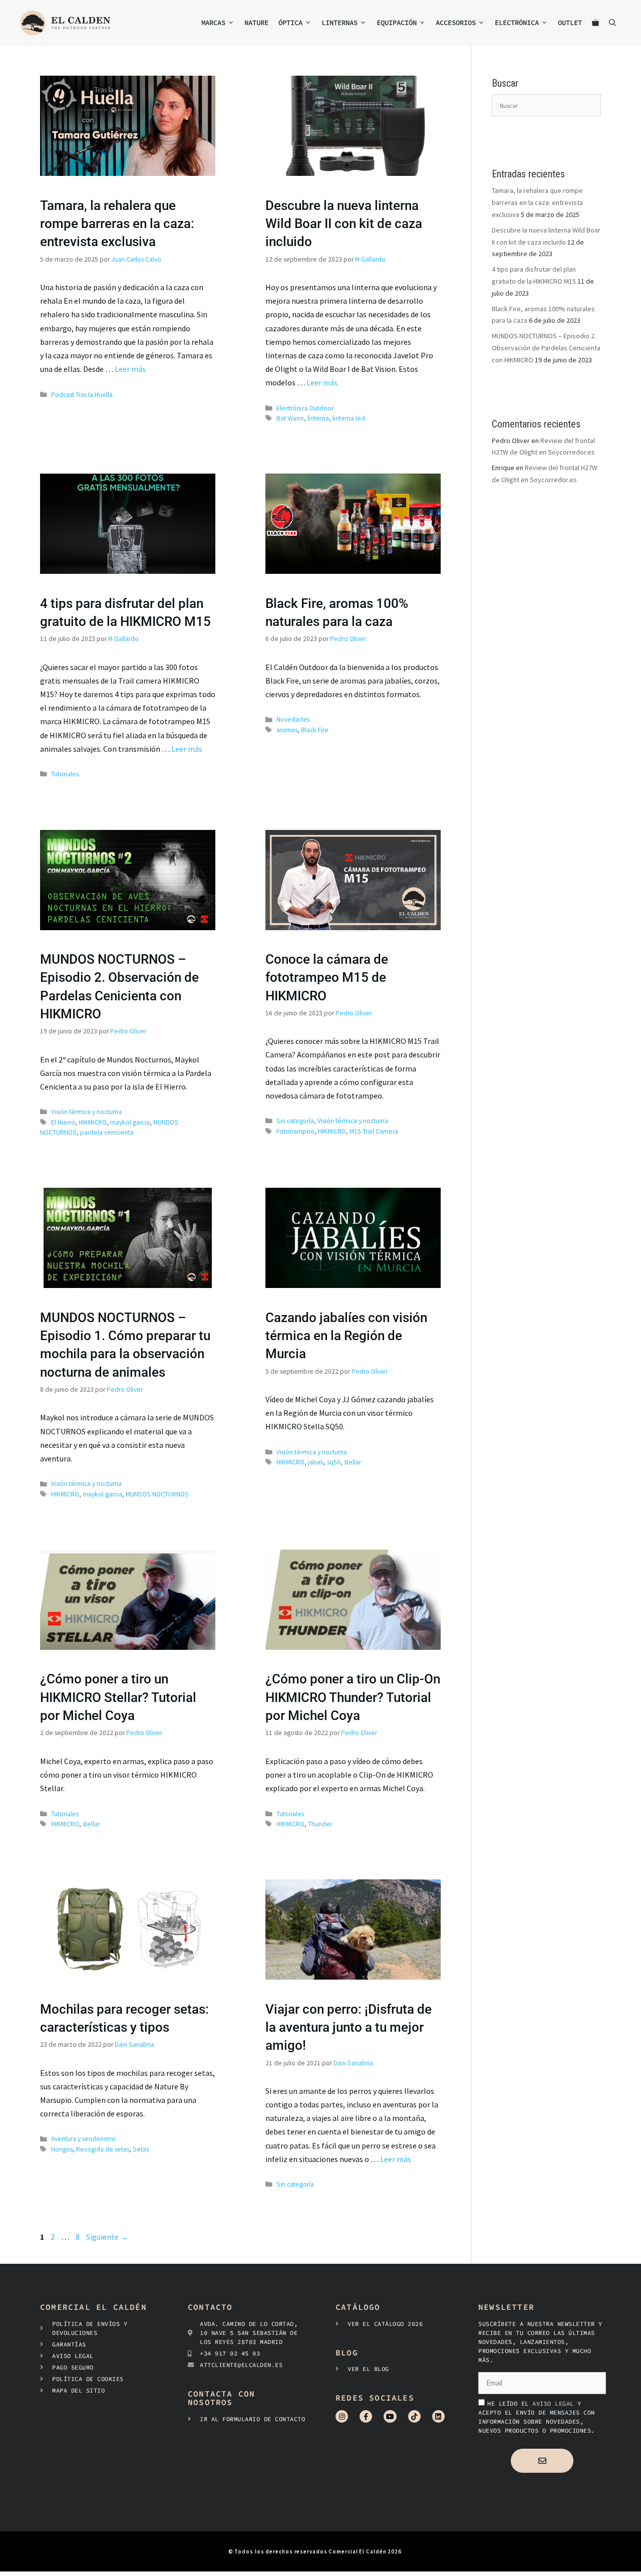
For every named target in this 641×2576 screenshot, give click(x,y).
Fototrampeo (295, 1131)
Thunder (320, 1824)
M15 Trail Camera (374, 1131)
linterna (318, 418)
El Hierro (63, 1122)
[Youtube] (390, 2416)
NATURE (256, 23)
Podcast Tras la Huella (82, 395)
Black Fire (315, 730)
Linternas (340, 23)
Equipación (397, 23)
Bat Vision (290, 418)
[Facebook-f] (366, 2416)
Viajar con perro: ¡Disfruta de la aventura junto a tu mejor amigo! (349, 2027)
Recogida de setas (103, 2149)
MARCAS (213, 23)
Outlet (570, 23)
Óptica (290, 23)
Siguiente (107, 2237)
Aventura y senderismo (83, 2139)
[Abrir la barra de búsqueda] (612, 23)
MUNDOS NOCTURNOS (157, 1494)
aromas (287, 730)
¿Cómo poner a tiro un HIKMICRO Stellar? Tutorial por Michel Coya (118, 1697)
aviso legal (555, 2403)
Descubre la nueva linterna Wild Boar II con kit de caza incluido (344, 224)
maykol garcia (130, 1122)
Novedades (293, 719)
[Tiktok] (414, 2416)
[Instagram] (342, 2416)
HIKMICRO (93, 1122)
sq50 (334, 1462)
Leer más (130, 369)
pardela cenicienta (107, 1132)
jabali (316, 1462)
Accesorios (456, 23)
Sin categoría (295, 1121)
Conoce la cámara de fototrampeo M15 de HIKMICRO (327, 978)
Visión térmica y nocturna (86, 1112)
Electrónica (517, 23)
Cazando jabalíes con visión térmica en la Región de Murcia (346, 1336)
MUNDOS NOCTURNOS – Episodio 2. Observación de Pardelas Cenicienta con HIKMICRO (546, 348)
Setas (141, 2149)
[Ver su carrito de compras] (595, 23)
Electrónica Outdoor (305, 408)
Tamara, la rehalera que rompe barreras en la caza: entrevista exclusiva (117, 224)
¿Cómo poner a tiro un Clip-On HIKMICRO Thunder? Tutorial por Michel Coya (353, 1697)
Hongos (62, 2149)
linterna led (349, 418)
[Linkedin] (438, 2416)
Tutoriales (65, 774)
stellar (353, 1462)
